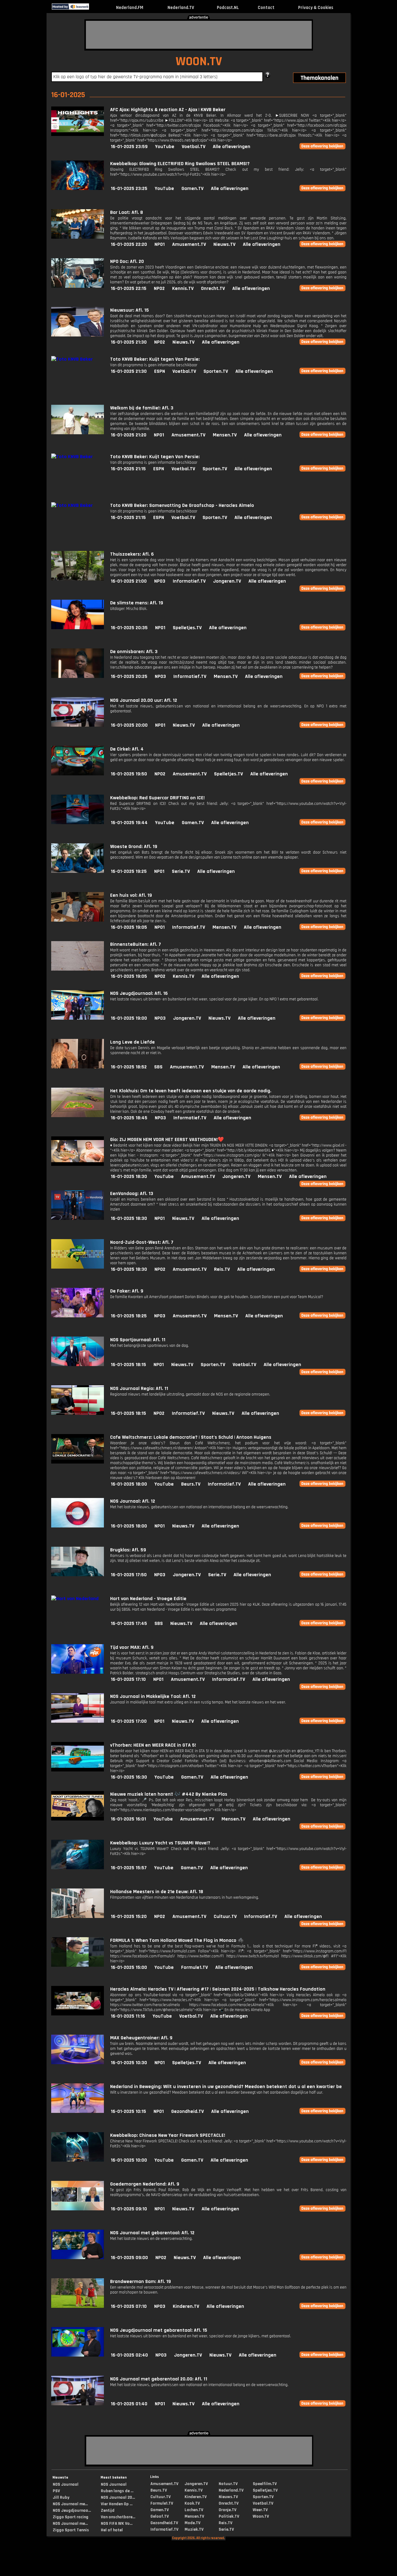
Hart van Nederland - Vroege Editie (148, 1599)
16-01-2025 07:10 (129, 2306)
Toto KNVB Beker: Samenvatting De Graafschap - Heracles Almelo (182, 505)
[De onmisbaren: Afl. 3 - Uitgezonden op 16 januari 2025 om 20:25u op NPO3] (78, 677)
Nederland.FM (130, 8)
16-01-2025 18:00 (129, 1484)
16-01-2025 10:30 (129, 2063)
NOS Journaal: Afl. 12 (133, 1501)
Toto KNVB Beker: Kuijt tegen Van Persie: (155, 359)
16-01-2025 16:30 (129, 1777)
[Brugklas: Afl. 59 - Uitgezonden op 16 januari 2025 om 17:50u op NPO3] (78, 1575)
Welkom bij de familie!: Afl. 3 (142, 408)
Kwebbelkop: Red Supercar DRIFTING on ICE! (157, 798)
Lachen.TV (194, 2510)
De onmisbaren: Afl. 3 (134, 652)
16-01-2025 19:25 (129, 871)
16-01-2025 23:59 (129, 147)
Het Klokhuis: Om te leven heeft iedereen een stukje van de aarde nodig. (191, 1091)
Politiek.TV (229, 2516)
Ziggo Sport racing (71, 2517)
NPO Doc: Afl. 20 (127, 262)
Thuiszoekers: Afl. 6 (132, 554)
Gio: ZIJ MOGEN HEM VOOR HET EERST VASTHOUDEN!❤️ (167, 1140)
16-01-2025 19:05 (129, 927)
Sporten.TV (216, 371)
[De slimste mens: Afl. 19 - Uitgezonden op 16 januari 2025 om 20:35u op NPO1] (78, 628)
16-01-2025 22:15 (129, 289)
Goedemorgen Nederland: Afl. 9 (145, 2184)
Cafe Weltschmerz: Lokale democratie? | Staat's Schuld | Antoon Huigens (191, 1437)
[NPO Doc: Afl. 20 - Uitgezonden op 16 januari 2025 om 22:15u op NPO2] (78, 286)
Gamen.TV (192, 189)
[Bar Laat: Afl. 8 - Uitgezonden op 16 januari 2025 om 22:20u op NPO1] (78, 237)
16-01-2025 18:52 (129, 1067)
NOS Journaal (66, 2484)
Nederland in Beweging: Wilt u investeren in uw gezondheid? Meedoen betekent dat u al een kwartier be (226, 2087)
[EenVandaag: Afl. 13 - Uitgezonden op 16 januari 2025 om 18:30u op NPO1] (78, 1218)
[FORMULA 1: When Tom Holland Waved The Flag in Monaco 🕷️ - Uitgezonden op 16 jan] (78, 1965)
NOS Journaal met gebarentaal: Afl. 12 (152, 2233)
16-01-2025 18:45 (129, 1118)
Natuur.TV (228, 2484)
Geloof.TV (160, 2516)
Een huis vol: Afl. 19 (131, 895)
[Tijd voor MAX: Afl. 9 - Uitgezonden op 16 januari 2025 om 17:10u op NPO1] (78, 1672)
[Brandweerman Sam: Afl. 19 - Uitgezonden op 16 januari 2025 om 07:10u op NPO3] (78, 2306)
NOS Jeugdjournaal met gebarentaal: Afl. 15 (159, 2330)
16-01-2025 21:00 (129, 581)
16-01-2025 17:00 (129, 1721)
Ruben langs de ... (117, 2491)
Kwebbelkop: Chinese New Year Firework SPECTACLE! (168, 2135)
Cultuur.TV (225, 1917)
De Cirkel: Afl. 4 (127, 749)
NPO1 (160, 244)
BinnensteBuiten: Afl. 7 (136, 944)
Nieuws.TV (224, 244)
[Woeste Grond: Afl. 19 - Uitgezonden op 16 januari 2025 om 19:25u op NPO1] (78, 871)
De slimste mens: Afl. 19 (137, 603)
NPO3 (160, 581)
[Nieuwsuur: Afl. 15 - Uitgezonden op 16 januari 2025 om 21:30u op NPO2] (78, 335)
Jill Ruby (61, 2497)
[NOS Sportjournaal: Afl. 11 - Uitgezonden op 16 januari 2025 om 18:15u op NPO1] (78, 1365)
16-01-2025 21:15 (128, 469)
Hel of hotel (112, 2530)
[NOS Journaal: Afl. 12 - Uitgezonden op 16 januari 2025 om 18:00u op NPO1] (78, 1526)
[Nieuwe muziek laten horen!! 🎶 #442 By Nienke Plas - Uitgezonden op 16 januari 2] (78, 1819)
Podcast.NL (228, 8)
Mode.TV (192, 2523)
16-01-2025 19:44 (129, 823)
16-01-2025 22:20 (129, 244)
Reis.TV (222, 1269)
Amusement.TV (189, 244)
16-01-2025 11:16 (128, 2016)
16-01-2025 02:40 (129, 2355)
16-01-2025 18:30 (129, 1177)
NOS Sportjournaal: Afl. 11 (138, 1340)
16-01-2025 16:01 (128, 1819)
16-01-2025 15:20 (129, 1917)
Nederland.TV (181, 8)
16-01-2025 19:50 (129, 774)
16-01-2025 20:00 (129, 725)
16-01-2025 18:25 (129, 1316)
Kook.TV (192, 2503)
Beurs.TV (191, 1484)
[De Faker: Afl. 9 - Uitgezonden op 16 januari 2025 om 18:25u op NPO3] (78, 1316)
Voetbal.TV (194, 147)
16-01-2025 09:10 (129, 2209)
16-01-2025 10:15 (128, 2111)
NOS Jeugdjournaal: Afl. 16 (139, 993)
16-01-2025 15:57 (129, 1868)
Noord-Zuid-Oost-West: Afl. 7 (142, 1242)
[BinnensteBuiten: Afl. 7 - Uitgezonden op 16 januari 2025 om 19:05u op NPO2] (78, 969)
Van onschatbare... (118, 2517)
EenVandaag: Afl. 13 (132, 1194)
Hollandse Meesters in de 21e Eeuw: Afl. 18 (157, 1892)
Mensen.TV (225, 435)
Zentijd (108, 2511)
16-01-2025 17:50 (129, 1575)
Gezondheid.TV (187, 2111)
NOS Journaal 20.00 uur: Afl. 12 (144, 700)
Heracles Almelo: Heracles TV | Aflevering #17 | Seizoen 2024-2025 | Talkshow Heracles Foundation (218, 1989)
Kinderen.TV (186, 2306)
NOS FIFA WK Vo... (117, 2524)
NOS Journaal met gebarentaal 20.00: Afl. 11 (159, 2379)
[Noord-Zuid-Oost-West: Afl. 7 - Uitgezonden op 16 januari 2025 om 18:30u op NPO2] (78, 1267)
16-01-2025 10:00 (129, 2160)
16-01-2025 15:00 (129, 1967)
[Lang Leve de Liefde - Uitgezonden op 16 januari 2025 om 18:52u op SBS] (78, 1067)
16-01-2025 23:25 (129, 189)
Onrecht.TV (213, 289)
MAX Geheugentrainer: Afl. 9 (141, 2038)
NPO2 (159, 289)
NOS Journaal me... (70, 2504)
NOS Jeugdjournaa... (72, 2511)
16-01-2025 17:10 (128, 1679)
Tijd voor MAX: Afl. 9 (132, 1647)
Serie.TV (181, 871)
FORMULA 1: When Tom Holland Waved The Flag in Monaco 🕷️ (177, 1940)
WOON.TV (199, 62)
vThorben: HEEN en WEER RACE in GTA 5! (153, 1745)
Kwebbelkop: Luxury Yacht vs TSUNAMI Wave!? (160, 1843)
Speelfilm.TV (265, 2484)
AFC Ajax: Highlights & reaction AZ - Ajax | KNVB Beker (168, 110)
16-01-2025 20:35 (129, 628)
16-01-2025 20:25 (129, 677)
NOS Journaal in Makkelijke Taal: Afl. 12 (153, 1696)
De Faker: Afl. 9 (127, 1291)
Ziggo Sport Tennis (71, 2530)
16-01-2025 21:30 (129, 342)
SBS (158, 1067)
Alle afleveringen (232, 147)
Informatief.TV (189, 581)
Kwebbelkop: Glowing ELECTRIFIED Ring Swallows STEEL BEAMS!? (180, 164)
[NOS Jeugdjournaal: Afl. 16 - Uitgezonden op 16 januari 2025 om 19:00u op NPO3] (78, 1018)
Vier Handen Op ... (117, 2504)
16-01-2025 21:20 (129, 435)
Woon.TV (261, 2516)
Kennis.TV (183, 289)
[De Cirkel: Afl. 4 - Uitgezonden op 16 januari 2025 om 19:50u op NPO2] (78, 774)
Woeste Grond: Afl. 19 (134, 847)
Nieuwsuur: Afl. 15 (129, 310)
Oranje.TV (227, 2510)
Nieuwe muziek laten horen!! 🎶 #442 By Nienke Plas (169, 1794)
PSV (56, 2491)
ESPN (160, 371)
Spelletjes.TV (187, 628)
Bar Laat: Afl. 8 (127, 212)
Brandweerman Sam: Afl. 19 (141, 2282)
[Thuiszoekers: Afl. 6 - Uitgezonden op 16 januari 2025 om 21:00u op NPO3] (78, 579)
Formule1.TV (194, 1967)
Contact (266, 8)
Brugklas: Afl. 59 (128, 1550)
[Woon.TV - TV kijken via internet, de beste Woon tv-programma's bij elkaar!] (94, 8)
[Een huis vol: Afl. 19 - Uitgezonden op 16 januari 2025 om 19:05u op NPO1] (78, 920)
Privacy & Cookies (316, 8)
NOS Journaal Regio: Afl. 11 (139, 1389)
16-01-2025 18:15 (128, 1365)
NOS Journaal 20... (118, 2497)
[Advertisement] (199, 35)
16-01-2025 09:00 (129, 2258)
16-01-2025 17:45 (129, 1624)
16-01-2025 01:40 (129, 2404)
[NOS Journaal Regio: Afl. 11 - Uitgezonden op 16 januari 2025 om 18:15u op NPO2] (78, 1413)
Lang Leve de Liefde (132, 1042)
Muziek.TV (194, 2529)
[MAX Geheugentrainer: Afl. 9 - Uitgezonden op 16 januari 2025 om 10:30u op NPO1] (78, 2063)
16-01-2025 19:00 (129, 1018)
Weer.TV (260, 2510)
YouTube (165, 147)
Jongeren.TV (227, 581)
